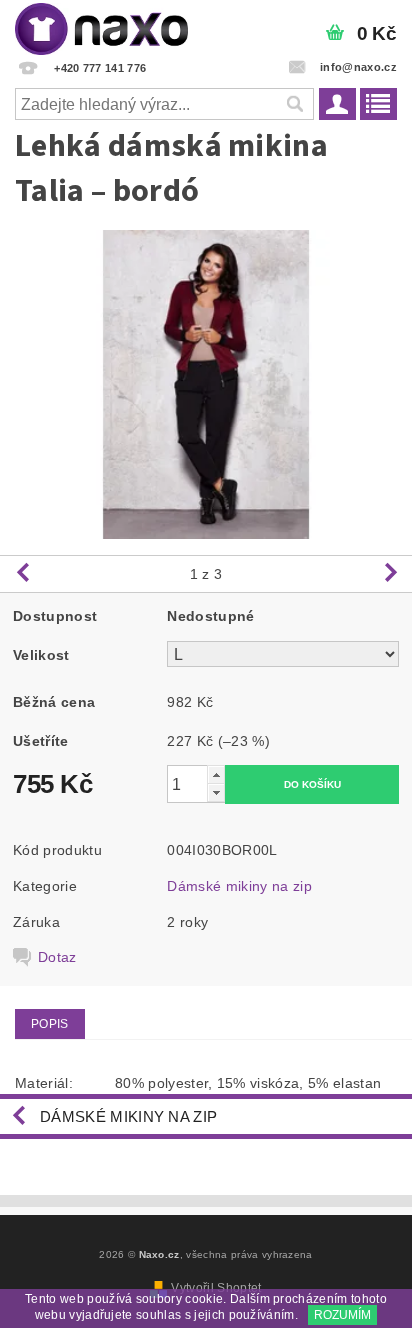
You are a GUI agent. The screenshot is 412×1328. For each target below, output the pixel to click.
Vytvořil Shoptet (216, 1288)
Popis (50, 1024)
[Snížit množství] (216, 792)
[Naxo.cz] (101, 26)
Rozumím (342, 1315)
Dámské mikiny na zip (239, 886)
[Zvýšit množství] (216, 774)
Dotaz (57, 957)
